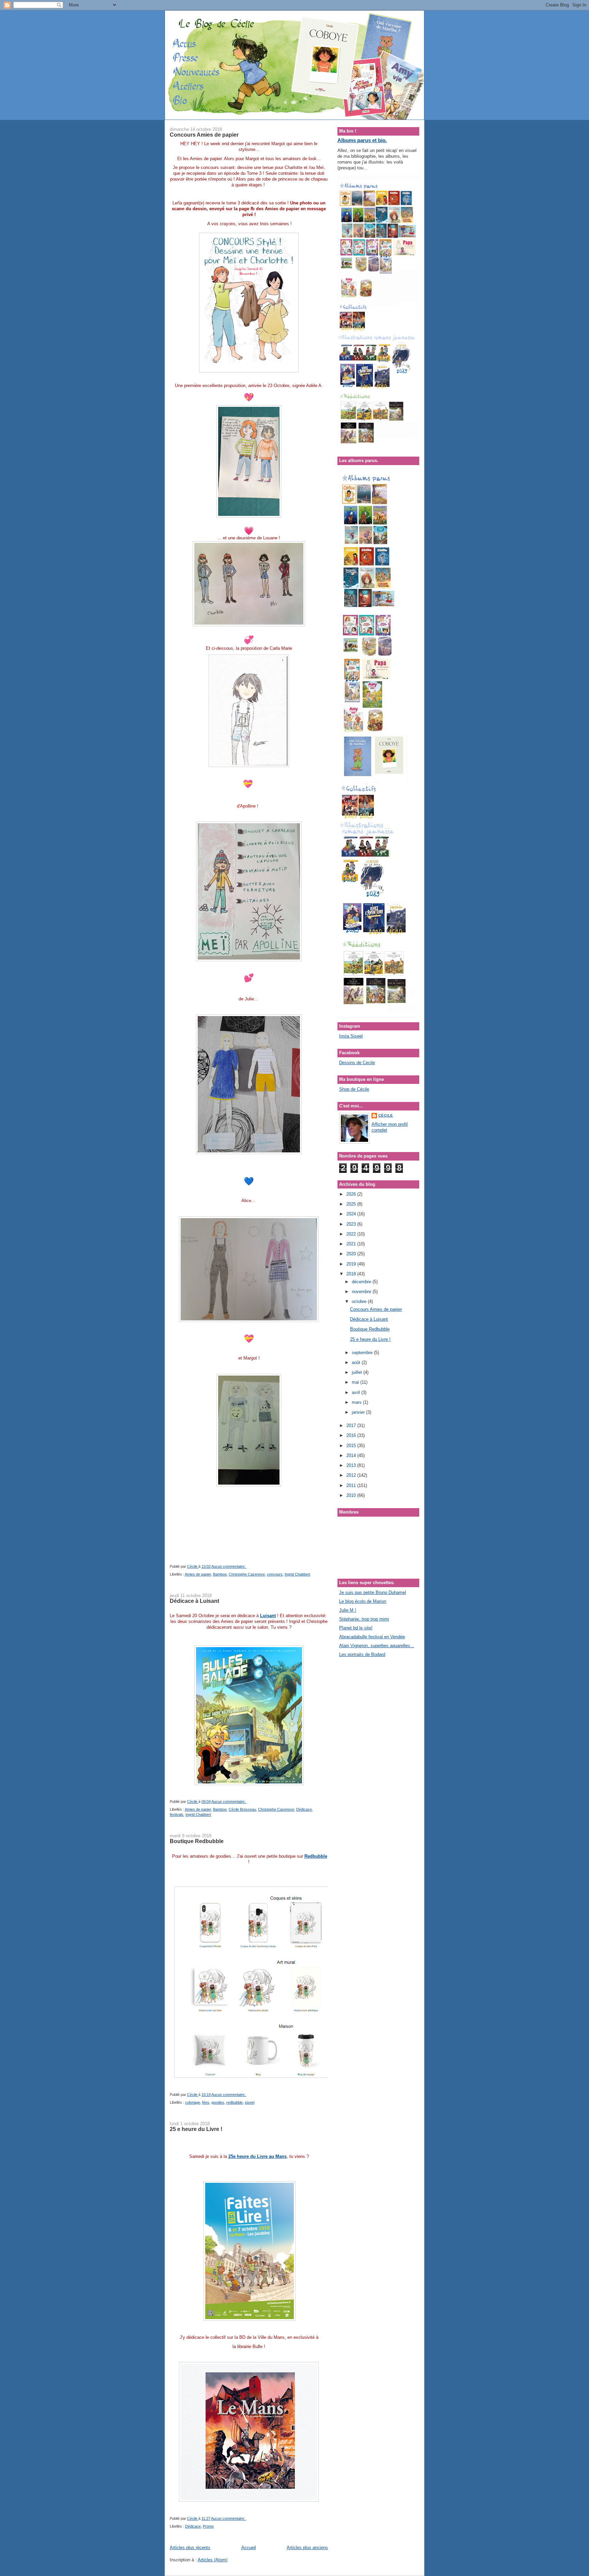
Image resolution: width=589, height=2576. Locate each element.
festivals (177, 1814)
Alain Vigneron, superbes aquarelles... (377, 1646)
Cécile (386, 1115)
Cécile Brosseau (242, 1809)
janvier (359, 1412)
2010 (352, 1495)
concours (275, 1574)
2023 (352, 1224)
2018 (352, 1274)
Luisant (268, 1616)
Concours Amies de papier (204, 135)
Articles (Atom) (213, 2560)
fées (206, 2102)
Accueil (249, 2548)
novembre (362, 1292)
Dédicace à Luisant (194, 1601)
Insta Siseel (351, 1036)
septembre (363, 1353)
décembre (362, 1282)
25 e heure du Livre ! (196, 2129)
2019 (352, 1264)
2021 (352, 1244)
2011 (352, 1485)
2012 (352, 1475)
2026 (352, 1194)
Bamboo (220, 1574)
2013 (352, 1465)
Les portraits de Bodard (362, 1654)
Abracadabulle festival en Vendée (372, 1637)
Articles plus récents (190, 2548)
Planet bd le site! (356, 1628)
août (357, 1362)
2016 (352, 1435)
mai (356, 1382)
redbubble (235, 2102)
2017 (352, 1425)
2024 (352, 1214)
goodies (218, 2102)
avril (357, 1392)
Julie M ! (348, 1610)
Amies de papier (198, 1574)
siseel (250, 2102)
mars (357, 1402)
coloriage (193, 2102)
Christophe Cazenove (247, 1574)
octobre (360, 1301)
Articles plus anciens (307, 2548)
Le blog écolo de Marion (363, 1601)
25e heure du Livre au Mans (258, 2156)
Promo (208, 2526)
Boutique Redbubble (197, 1841)
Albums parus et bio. (362, 140)
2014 (352, 1455)
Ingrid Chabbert (297, 1574)
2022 (352, 1234)
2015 (352, 1446)
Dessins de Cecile (357, 1063)
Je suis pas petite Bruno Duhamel (373, 1592)
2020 (352, 1254)
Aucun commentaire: (229, 1566)
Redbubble (316, 1856)
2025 (352, 1204)
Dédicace (304, 1809)
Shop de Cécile (354, 1089)
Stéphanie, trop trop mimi (364, 1619)
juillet (358, 1372)
